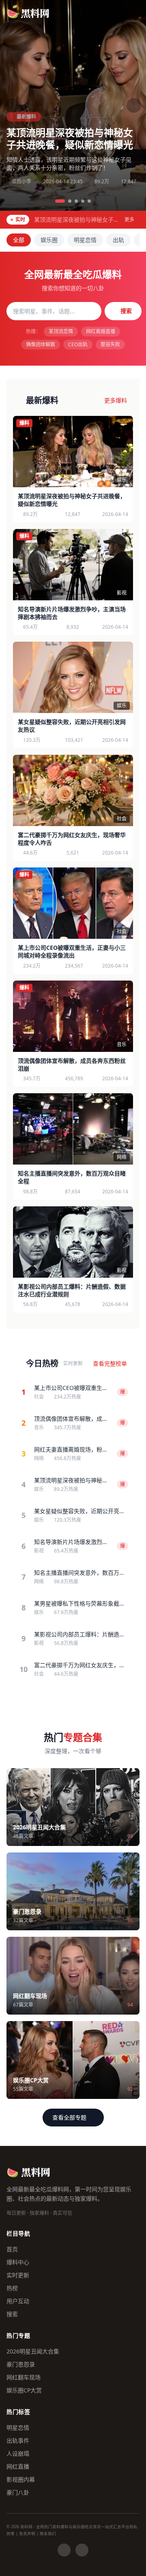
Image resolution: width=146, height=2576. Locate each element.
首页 (12, 2249)
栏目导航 (18, 2233)
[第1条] (60, 201)
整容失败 (110, 344)
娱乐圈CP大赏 (24, 2390)
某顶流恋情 (61, 331)
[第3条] (76, 201)
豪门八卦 (18, 2492)
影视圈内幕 (21, 2479)
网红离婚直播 (101, 331)
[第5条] (89, 201)
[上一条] (12, 105)
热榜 (12, 2288)
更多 (129, 220)
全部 (19, 240)
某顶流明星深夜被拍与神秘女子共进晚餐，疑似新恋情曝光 (70, 138)
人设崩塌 (18, 2453)
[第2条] (70, 201)
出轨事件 (18, 2440)
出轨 (118, 240)
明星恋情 (85, 240)
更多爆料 (116, 400)
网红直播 (18, 2466)
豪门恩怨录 (21, 2364)
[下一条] (134, 105)
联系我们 (48, 2534)
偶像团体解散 (41, 344)
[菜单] (132, 13)
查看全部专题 (69, 2117)
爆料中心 (18, 2262)
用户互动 (18, 2301)
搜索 (126, 311)
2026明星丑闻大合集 (33, 2351)
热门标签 (18, 2412)
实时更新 (18, 2275)
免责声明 (27, 2534)
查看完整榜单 (110, 1363)
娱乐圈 (49, 240)
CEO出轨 (78, 344)
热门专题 (18, 2335)
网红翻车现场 (24, 2377)
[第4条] (83, 201)
